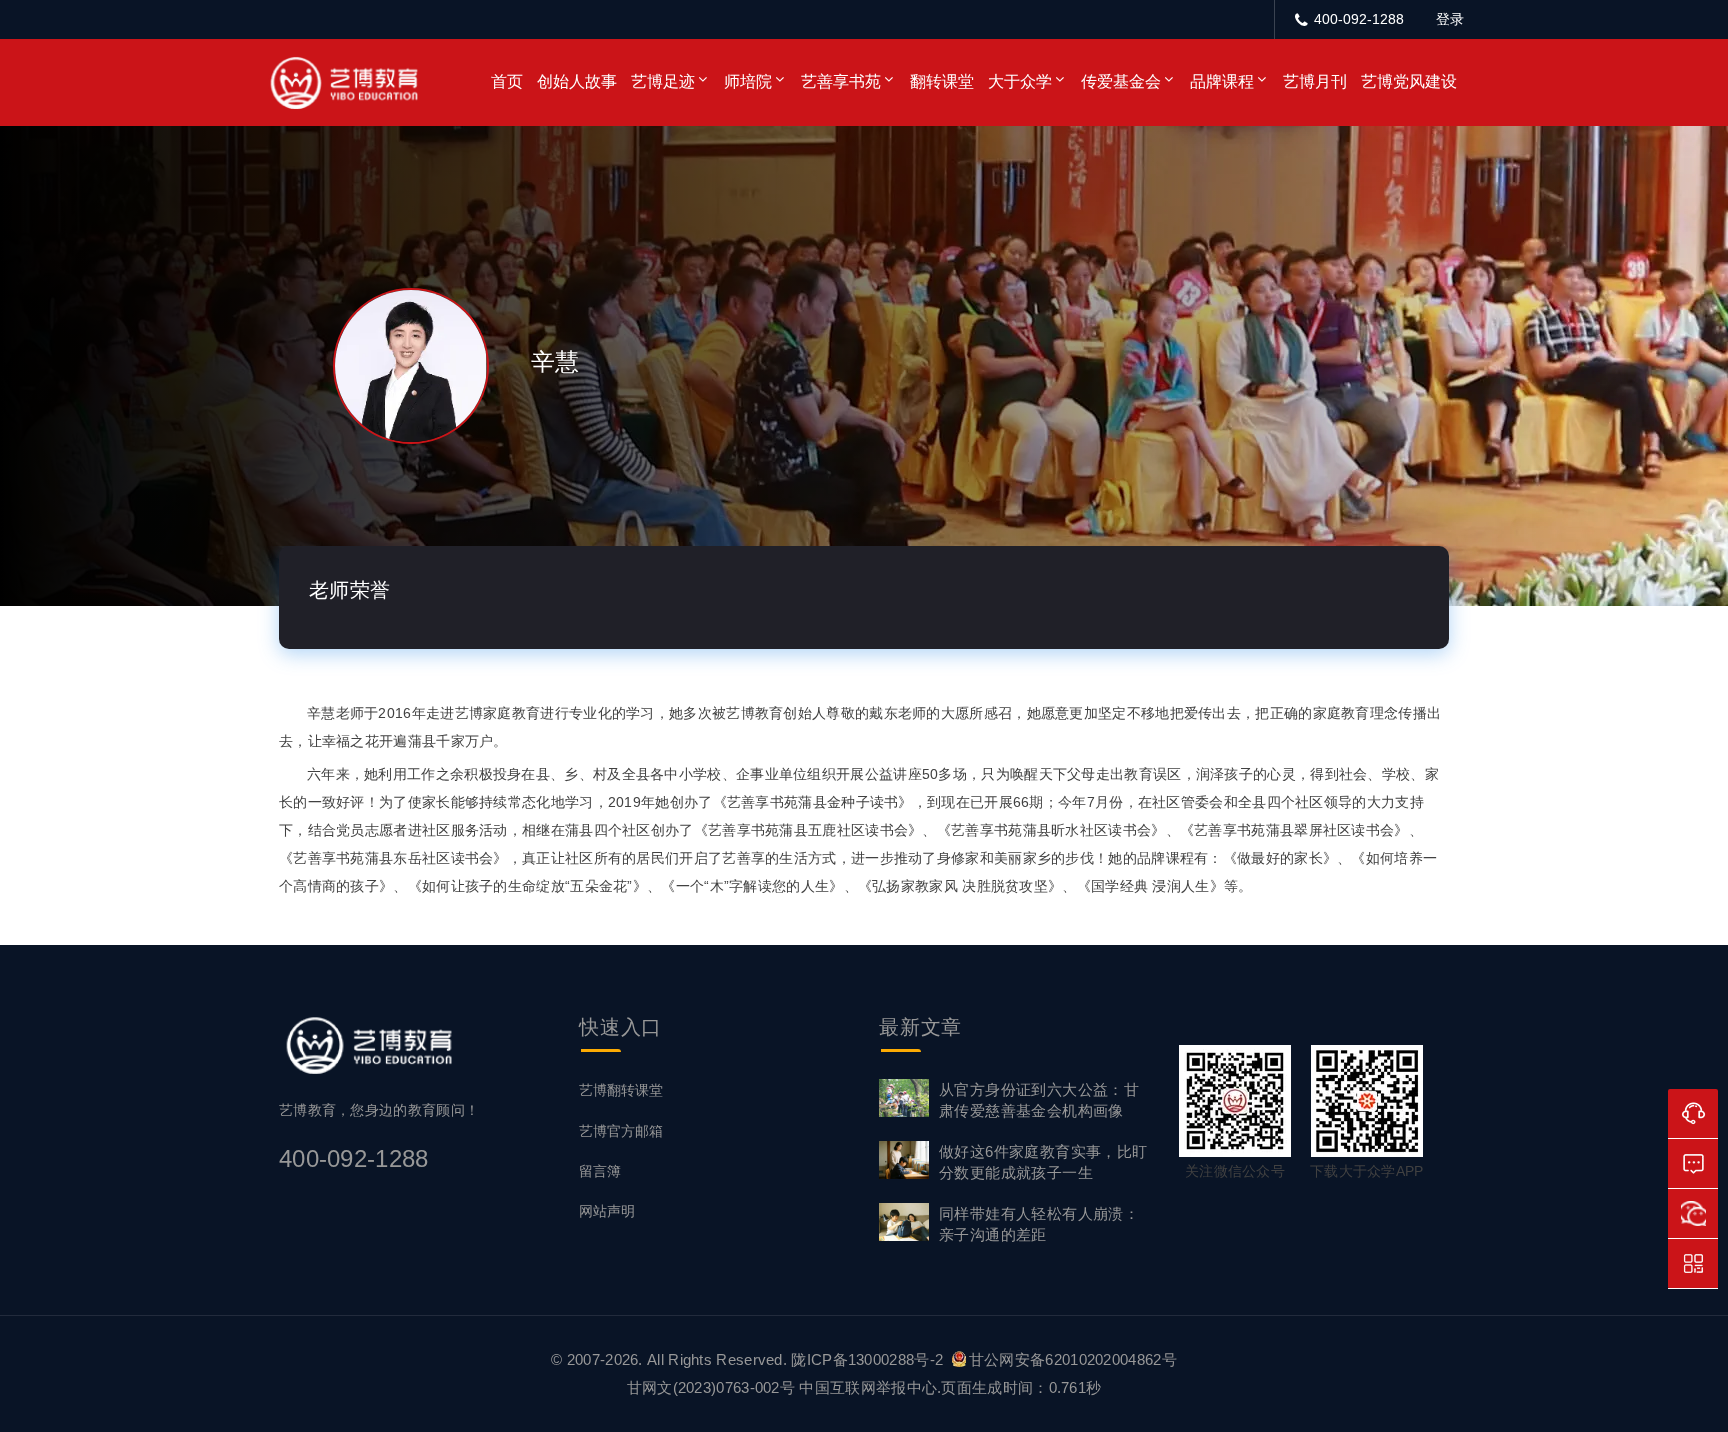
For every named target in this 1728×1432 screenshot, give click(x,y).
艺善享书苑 (841, 81)
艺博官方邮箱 (621, 1131)
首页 (507, 81)
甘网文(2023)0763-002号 (711, 1387)
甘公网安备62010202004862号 (1073, 1359)
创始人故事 (577, 81)
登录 (1450, 19)
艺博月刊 (1315, 81)
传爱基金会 (1121, 81)
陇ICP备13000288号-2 (869, 1359)
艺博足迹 (663, 81)
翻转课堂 (942, 81)
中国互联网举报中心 (868, 1387)
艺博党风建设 (1409, 81)
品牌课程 (1222, 81)
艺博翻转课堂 (621, 1090)
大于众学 (1020, 81)
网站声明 (607, 1211)
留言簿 (600, 1171)
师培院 (748, 81)
